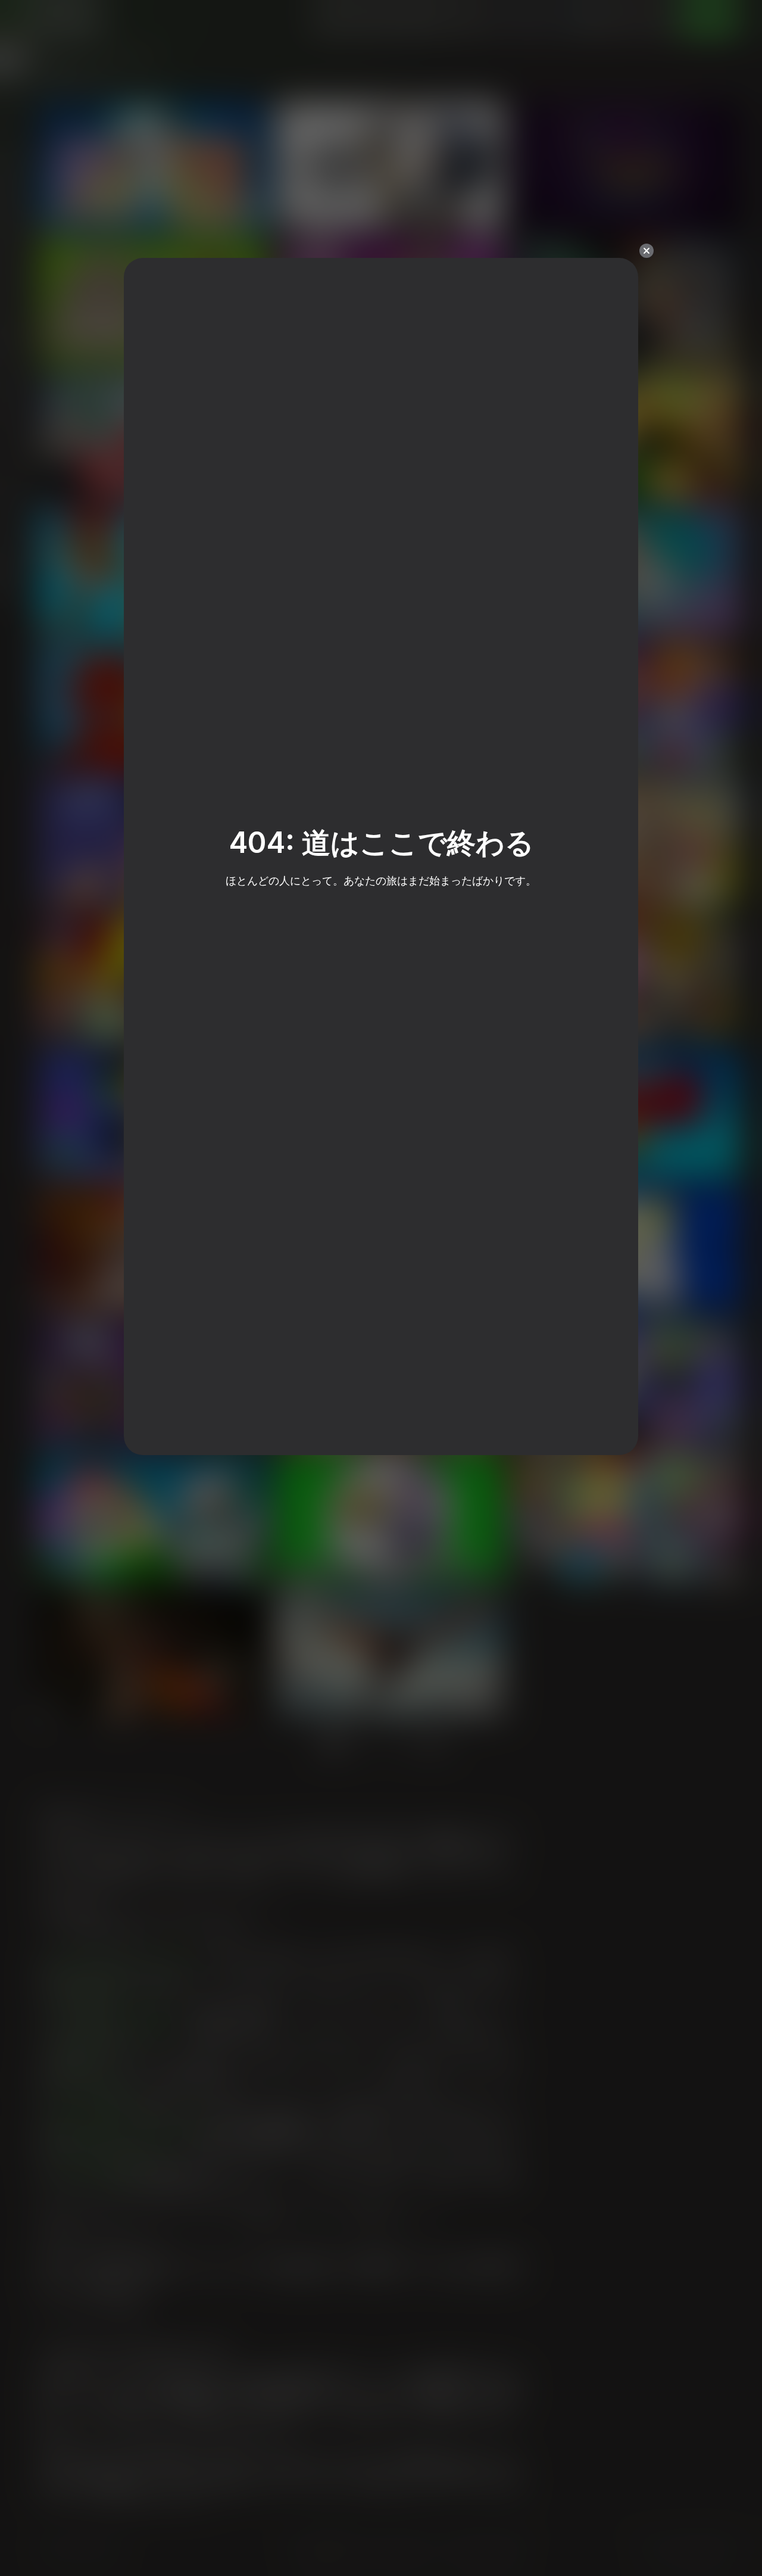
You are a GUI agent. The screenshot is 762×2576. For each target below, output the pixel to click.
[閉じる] (647, 251)
